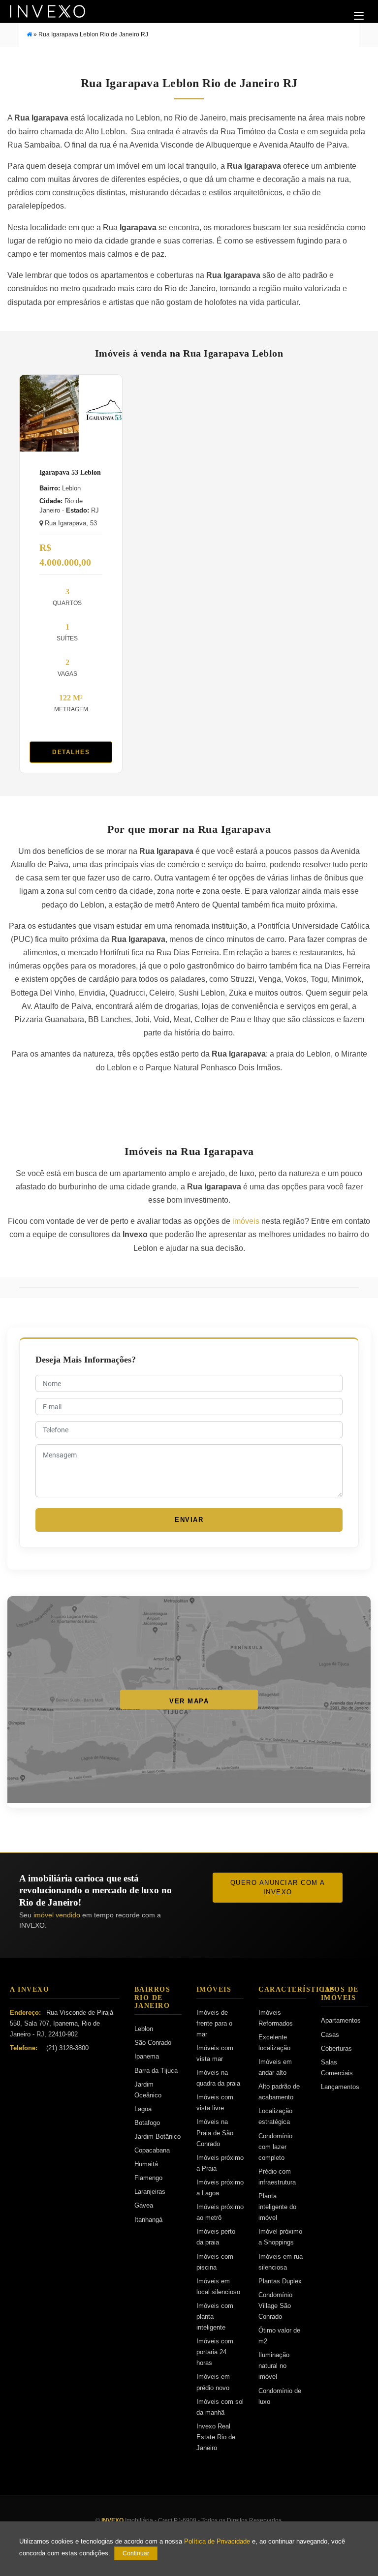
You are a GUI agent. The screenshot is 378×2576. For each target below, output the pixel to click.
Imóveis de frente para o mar (214, 2023)
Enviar (189, 1520)
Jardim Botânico (157, 2137)
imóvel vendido (57, 1915)
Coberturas (336, 2048)
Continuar (136, 2553)
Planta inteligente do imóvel (277, 2207)
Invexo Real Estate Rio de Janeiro (216, 2437)
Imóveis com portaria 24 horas (215, 2352)
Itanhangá (148, 2220)
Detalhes (71, 752)
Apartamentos (341, 2020)
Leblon (144, 2029)
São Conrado (153, 2043)
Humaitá (146, 2164)
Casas (330, 2035)
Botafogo (147, 2123)
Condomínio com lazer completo (275, 2147)
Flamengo (148, 2178)
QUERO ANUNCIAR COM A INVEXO (278, 1888)
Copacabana (152, 2150)
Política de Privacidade (217, 2542)
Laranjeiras (150, 2192)
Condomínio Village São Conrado (275, 2306)
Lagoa (143, 2109)
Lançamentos (340, 2087)
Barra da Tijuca (156, 2071)
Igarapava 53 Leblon (70, 472)
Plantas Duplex (280, 2281)
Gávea (144, 2205)
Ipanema (147, 2056)
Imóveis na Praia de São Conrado (215, 2133)
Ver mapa (189, 1701)
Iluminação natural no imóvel (274, 2366)
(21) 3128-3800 (67, 2048)
